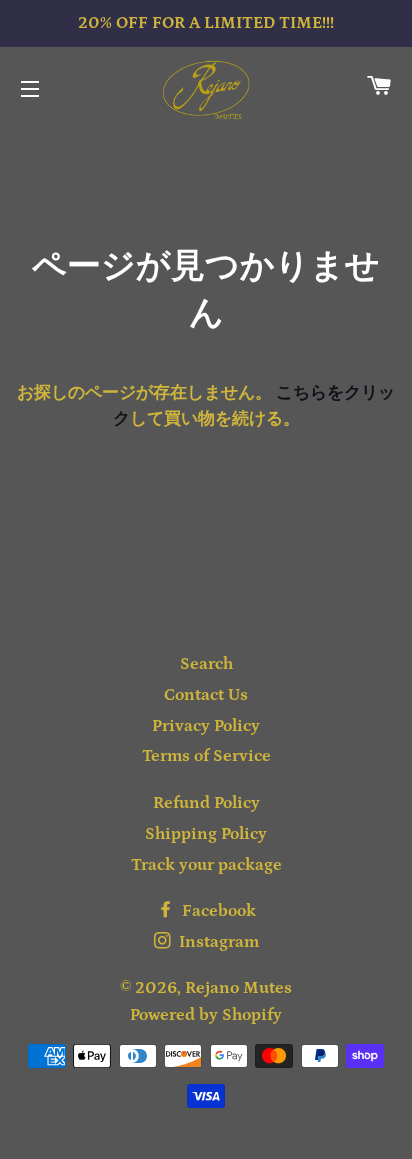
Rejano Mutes (238, 988)
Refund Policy (206, 803)
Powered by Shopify (206, 1015)
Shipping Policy (206, 834)
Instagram (217, 942)
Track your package (206, 865)
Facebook (217, 911)
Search (206, 664)
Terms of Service (206, 756)
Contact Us (206, 695)
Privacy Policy (206, 726)
